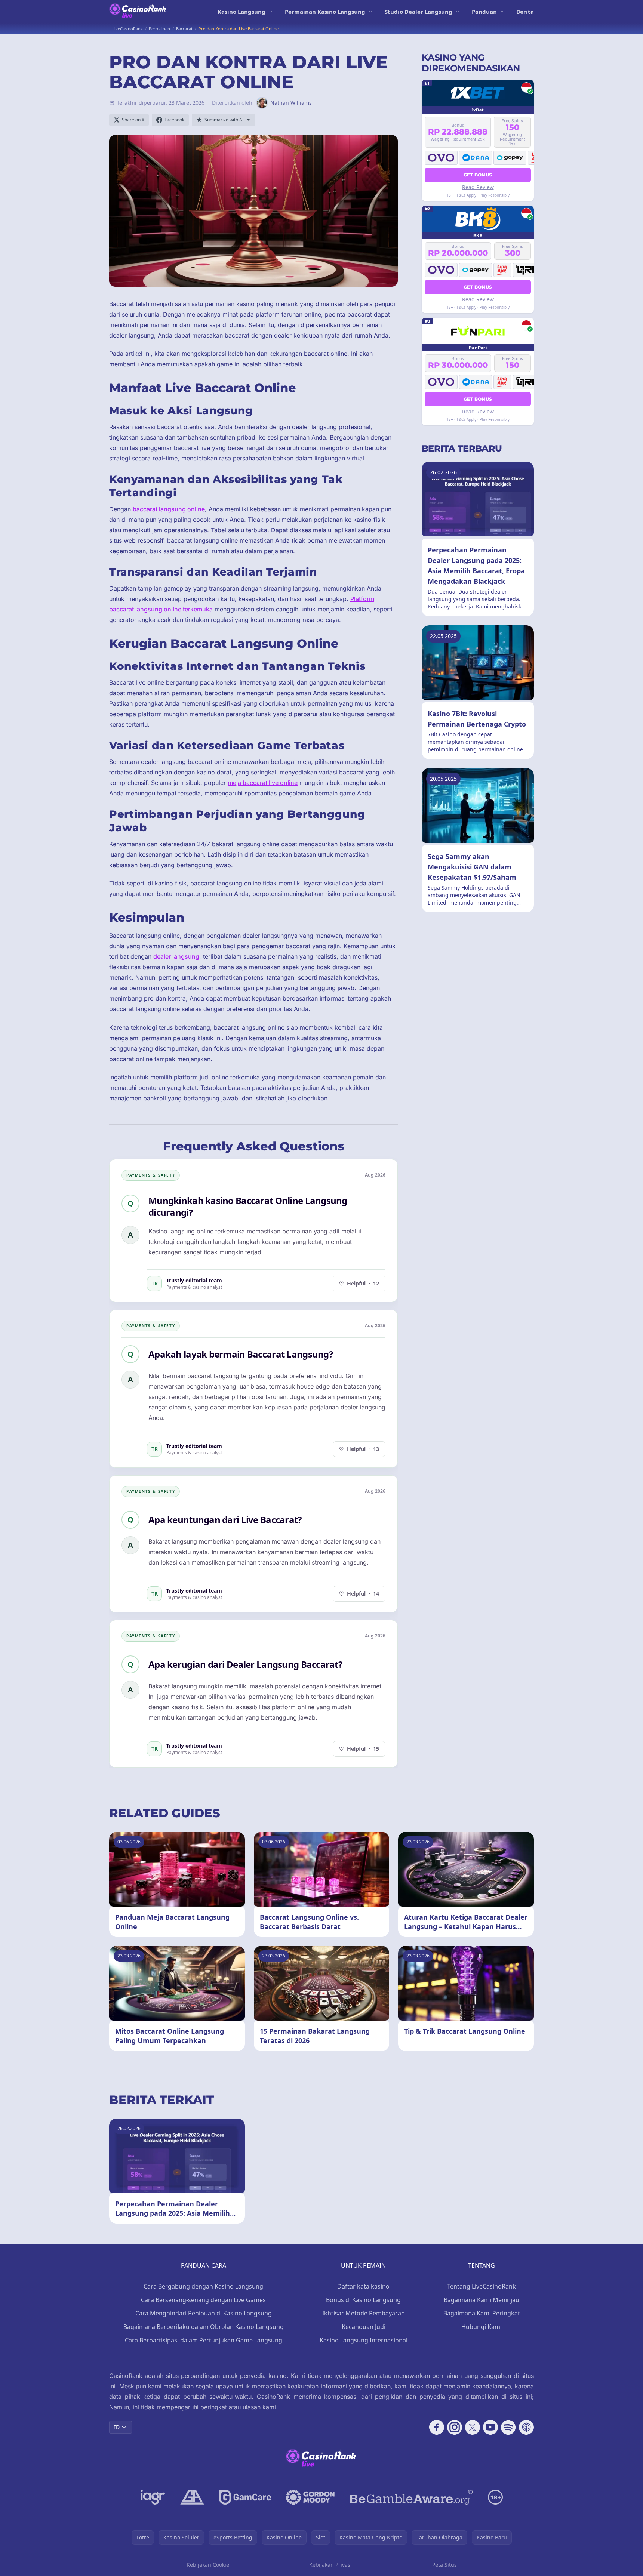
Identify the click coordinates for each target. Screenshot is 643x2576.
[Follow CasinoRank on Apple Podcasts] (526, 2427)
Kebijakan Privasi (330, 2565)
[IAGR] (153, 2497)
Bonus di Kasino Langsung (363, 2300)
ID (117, 2427)
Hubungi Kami (482, 2327)
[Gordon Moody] (310, 2497)
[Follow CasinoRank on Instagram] (455, 2427)
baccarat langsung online (169, 509)
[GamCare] (245, 2497)
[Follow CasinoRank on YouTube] (490, 2427)
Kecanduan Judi (364, 2327)
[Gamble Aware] (411, 2497)
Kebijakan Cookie (208, 2565)
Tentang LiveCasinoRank (482, 2286)
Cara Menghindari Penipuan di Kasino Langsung (204, 2313)
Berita (525, 12)
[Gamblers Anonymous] (192, 2497)
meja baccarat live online (263, 783)
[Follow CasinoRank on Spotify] (508, 2427)
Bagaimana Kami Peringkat (482, 2313)
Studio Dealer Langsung (419, 12)
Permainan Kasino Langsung (325, 12)
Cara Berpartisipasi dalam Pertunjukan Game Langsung (204, 2340)
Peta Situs (444, 2565)
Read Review (478, 187)
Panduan (484, 12)
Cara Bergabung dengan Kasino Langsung (203, 2286)
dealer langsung (176, 956)
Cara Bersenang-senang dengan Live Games (203, 2300)
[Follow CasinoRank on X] (473, 2427)
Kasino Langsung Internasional (364, 2340)
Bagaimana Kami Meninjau (482, 2300)
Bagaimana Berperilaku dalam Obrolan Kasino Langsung (204, 2327)
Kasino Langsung (241, 12)
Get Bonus (478, 175)
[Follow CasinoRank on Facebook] (437, 2427)
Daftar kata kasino (363, 2286)
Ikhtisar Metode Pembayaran (364, 2313)
